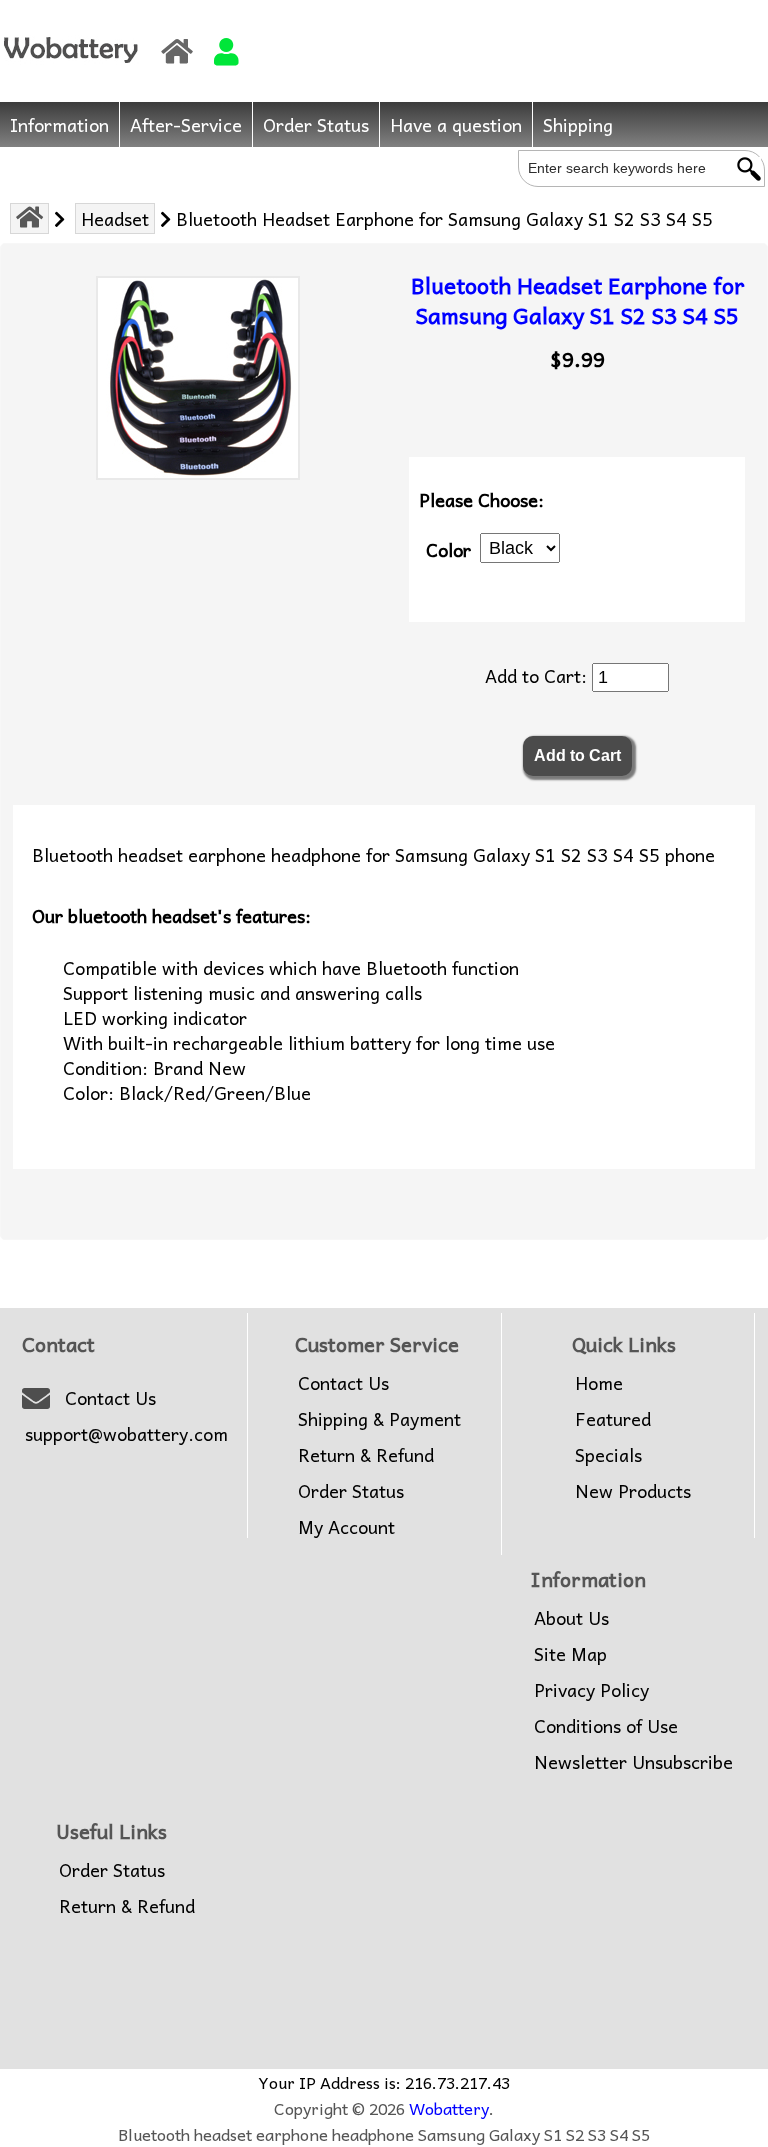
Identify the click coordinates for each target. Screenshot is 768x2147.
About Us (571, 1618)
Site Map (570, 1654)
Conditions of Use (606, 1726)
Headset (115, 218)
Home (599, 1383)
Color (448, 548)
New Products (633, 1491)
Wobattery (449, 2108)
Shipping (578, 124)
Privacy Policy (591, 1690)
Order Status (316, 124)
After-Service (186, 124)
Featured (613, 1419)
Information (59, 124)
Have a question (456, 124)
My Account (346, 1527)
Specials (608, 1455)
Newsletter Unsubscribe (633, 1762)
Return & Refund (366, 1455)
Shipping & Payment (379, 1419)
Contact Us (110, 1398)
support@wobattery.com (126, 1434)
